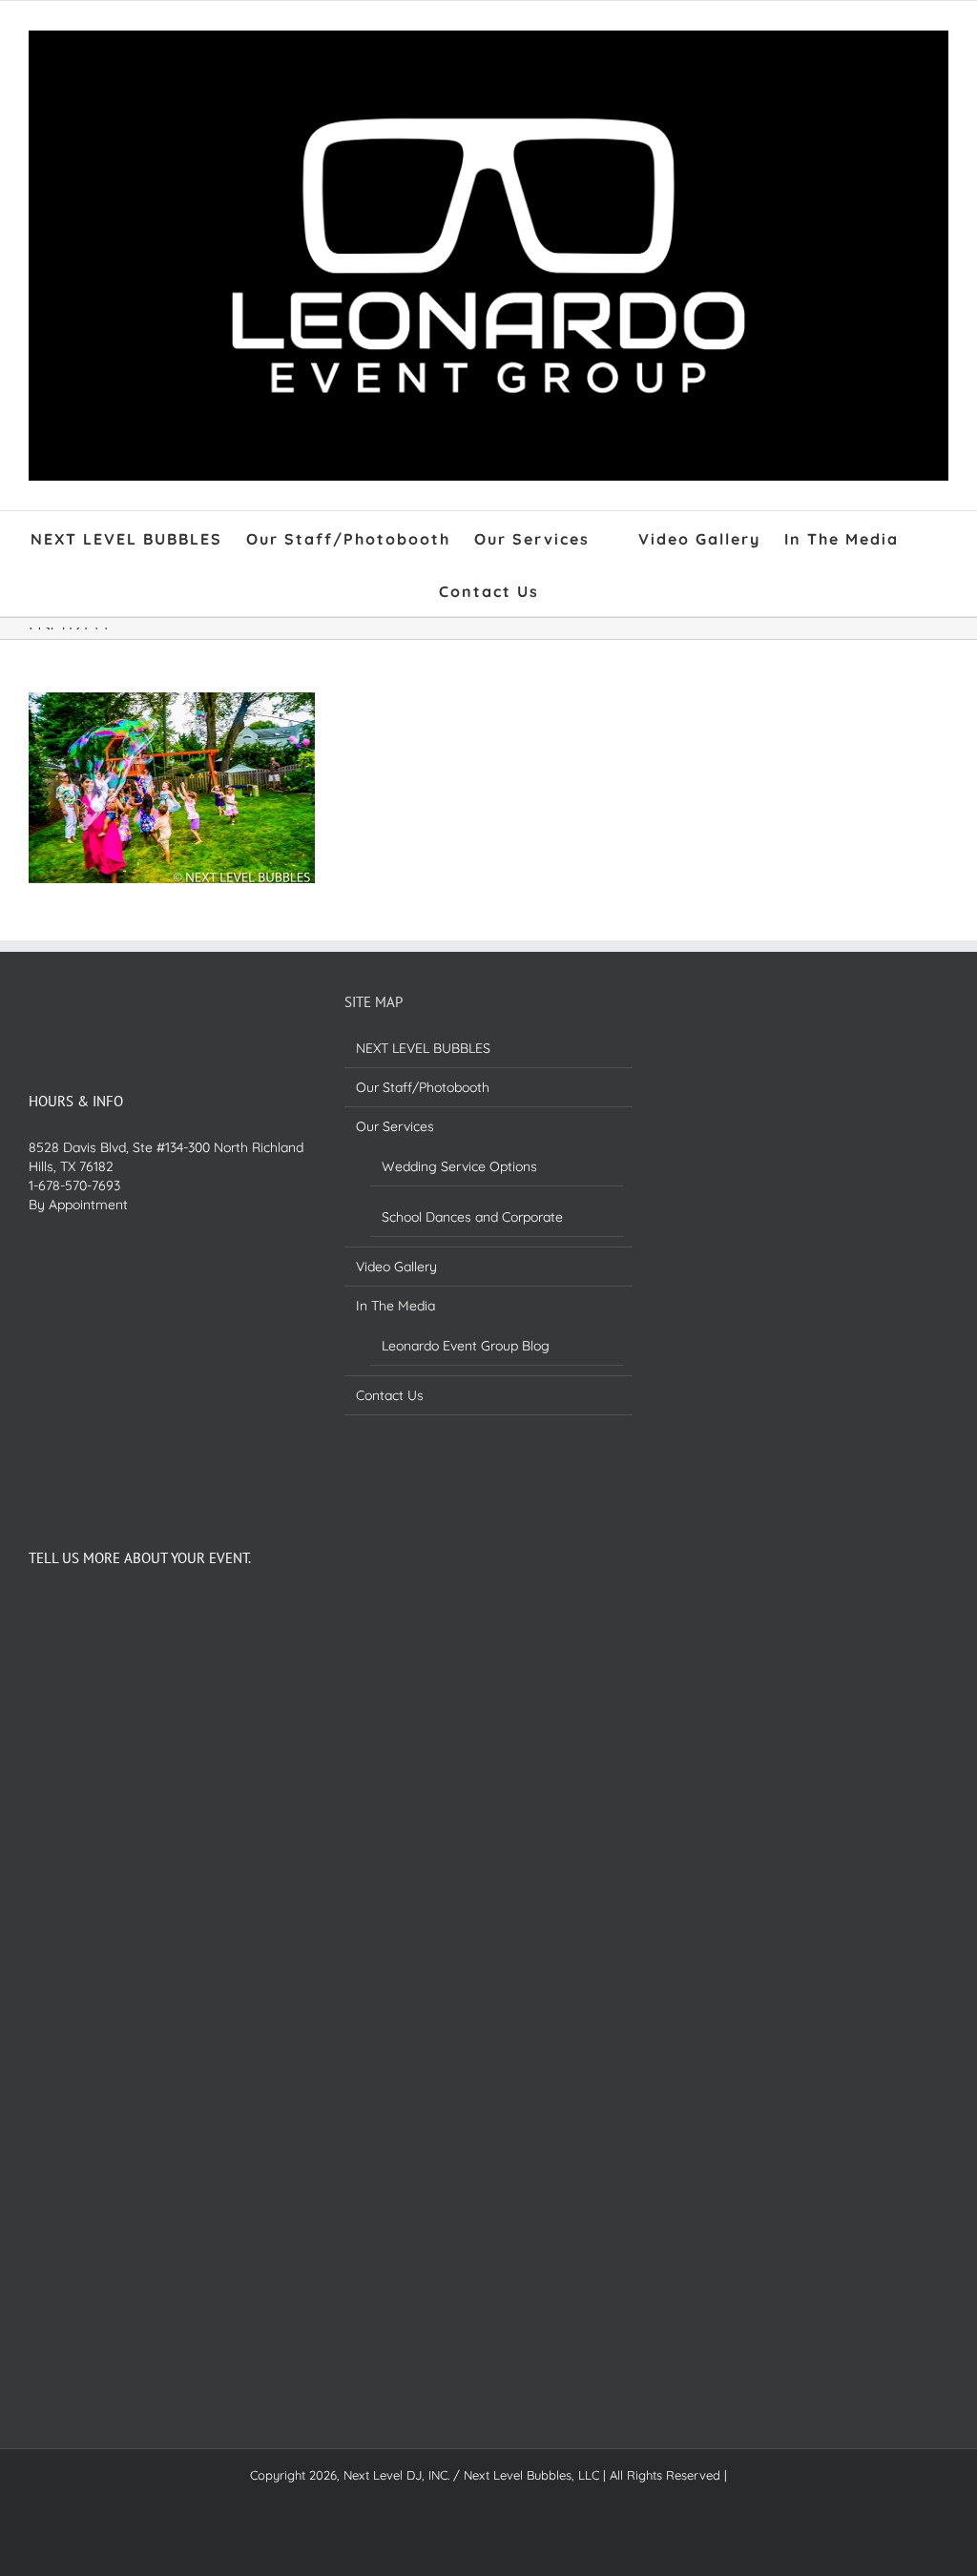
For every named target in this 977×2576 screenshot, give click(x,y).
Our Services (395, 1126)
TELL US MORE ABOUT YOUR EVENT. (140, 1558)
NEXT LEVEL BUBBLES (423, 1048)
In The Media (395, 1306)
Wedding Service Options (459, 1166)
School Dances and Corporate (472, 1217)
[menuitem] (138, 537)
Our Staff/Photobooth (423, 1087)
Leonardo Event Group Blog (466, 1346)
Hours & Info (76, 1101)
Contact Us (390, 1395)
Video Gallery (396, 1267)
